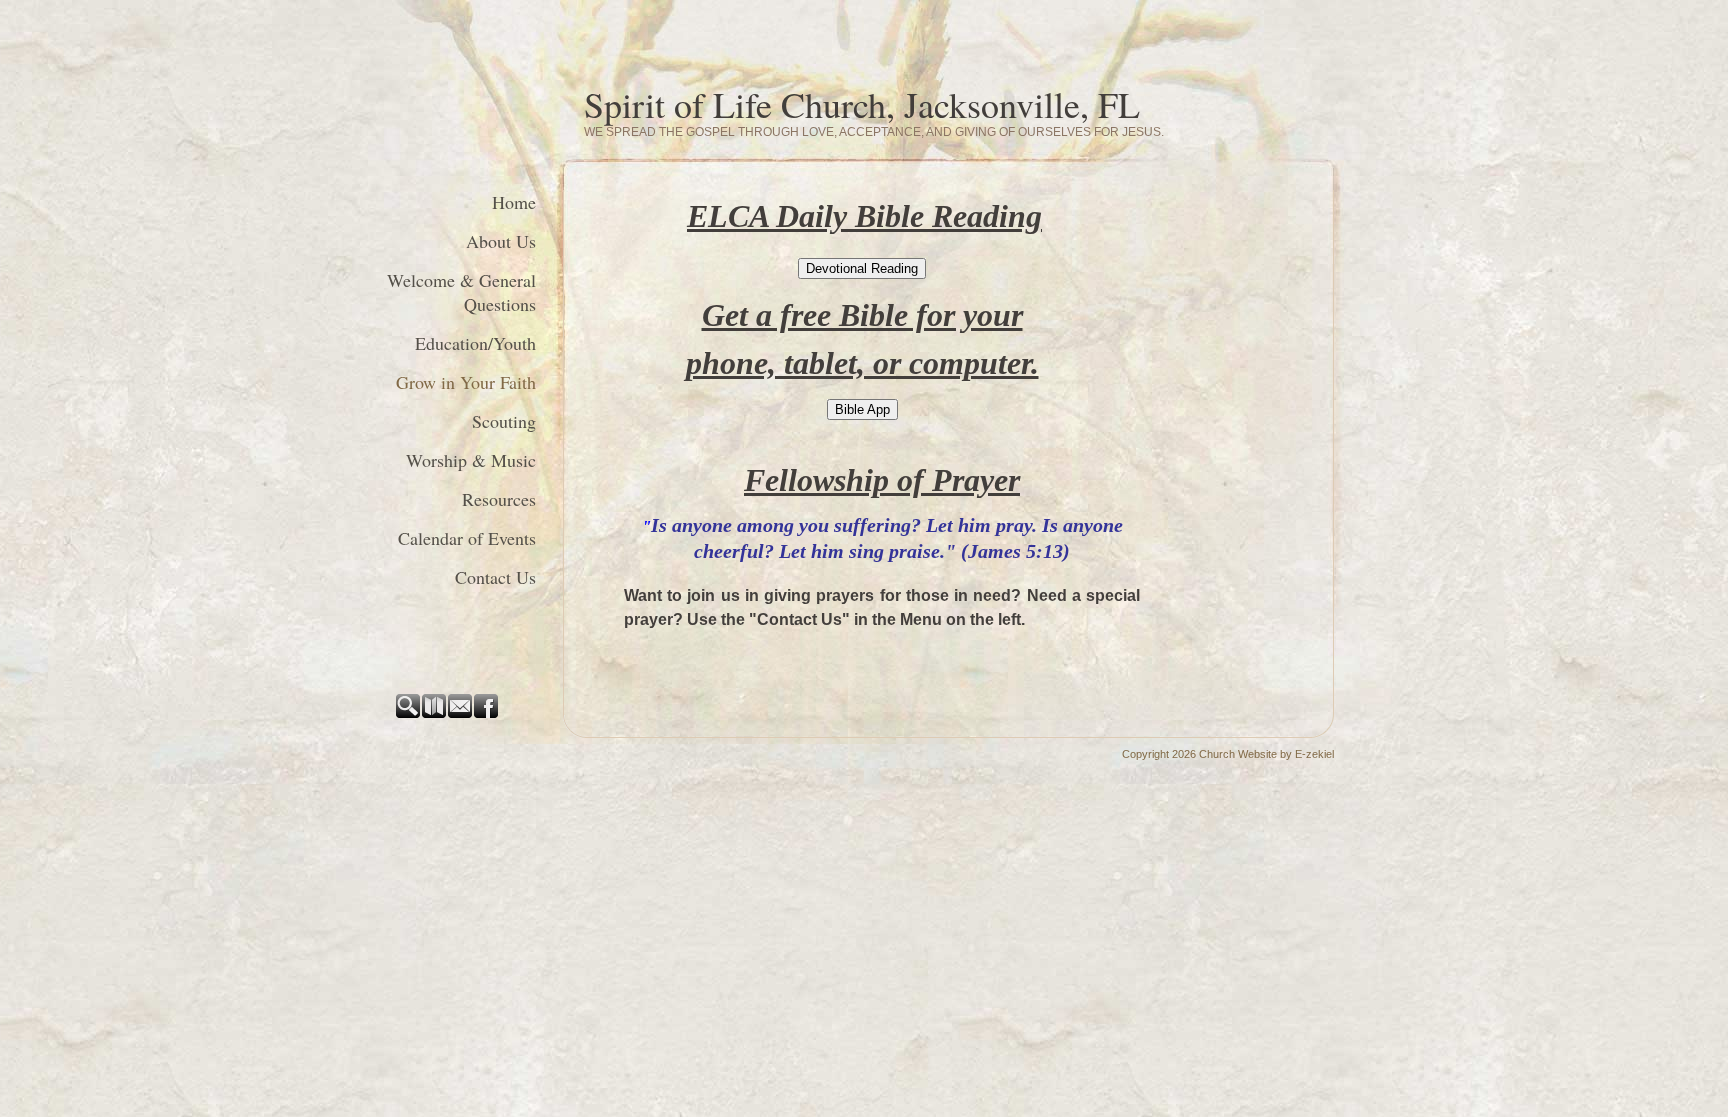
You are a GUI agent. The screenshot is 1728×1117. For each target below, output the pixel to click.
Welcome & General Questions (461, 292)
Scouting (504, 421)
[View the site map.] (435, 714)
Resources (499, 499)
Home (514, 202)
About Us (501, 241)
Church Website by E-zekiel (1266, 754)
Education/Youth (475, 343)
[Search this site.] (409, 714)
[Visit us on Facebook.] (487, 714)
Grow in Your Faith (466, 382)
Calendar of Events (467, 538)
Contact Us (495, 577)
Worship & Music (471, 460)
